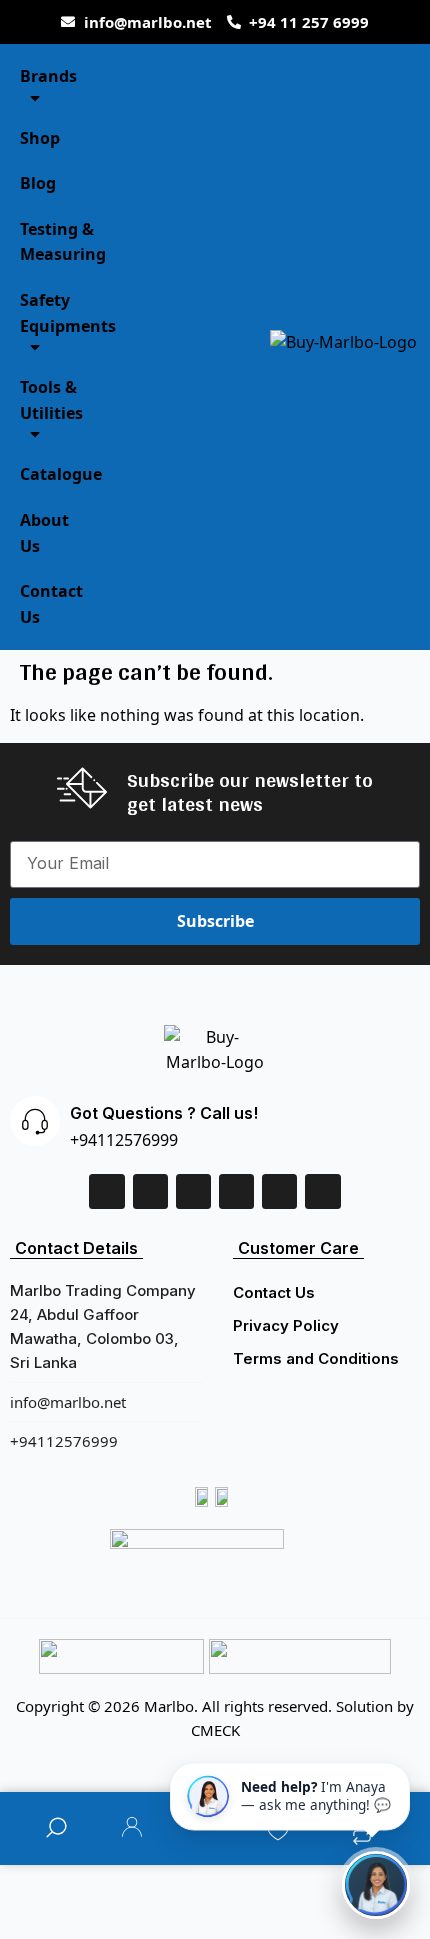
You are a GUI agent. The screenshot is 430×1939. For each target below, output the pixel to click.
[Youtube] (322, 1191)
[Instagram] (236, 1191)
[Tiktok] (279, 1191)
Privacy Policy (286, 1325)
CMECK (215, 1730)
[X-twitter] (193, 1191)
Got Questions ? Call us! (164, 1113)
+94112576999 (124, 1140)
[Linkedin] (150, 1191)
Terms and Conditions (316, 1358)
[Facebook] (106, 1191)
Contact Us (274, 1292)
